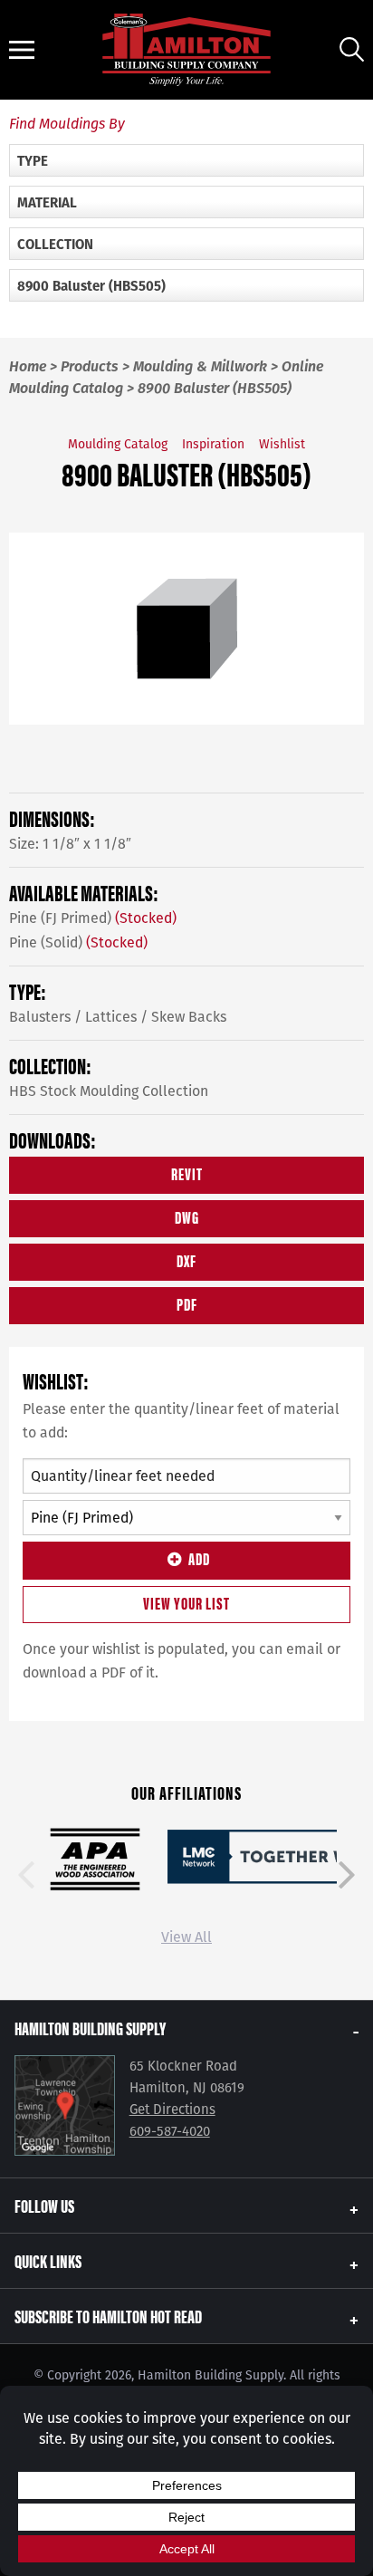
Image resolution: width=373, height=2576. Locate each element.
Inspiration (213, 444)
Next (347, 1875)
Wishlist (282, 444)
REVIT (187, 1173)
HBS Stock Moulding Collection (109, 1091)
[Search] (352, 49)
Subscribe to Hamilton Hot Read (108, 2316)
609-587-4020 (170, 2131)
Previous (26, 1875)
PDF (187, 1304)
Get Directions (172, 2110)
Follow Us (44, 2205)
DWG (187, 1217)
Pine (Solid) (78, 942)
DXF (186, 1260)
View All (186, 1937)
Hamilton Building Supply (90, 2028)
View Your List (186, 1603)
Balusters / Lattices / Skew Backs (118, 1017)
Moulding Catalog (118, 444)
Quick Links (48, 2260)
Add (199, 1558)
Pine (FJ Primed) (93, 918)
